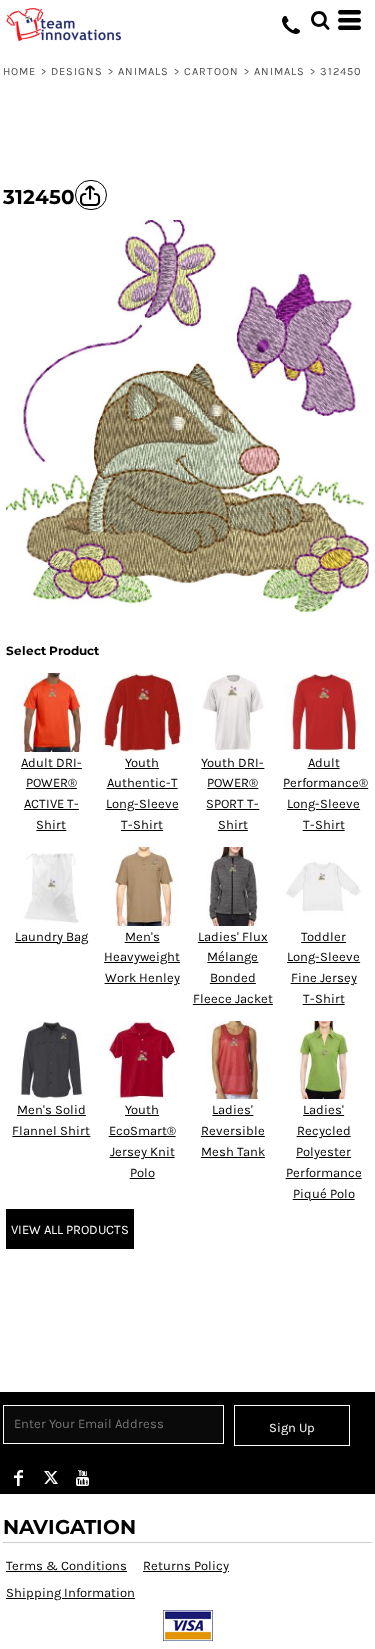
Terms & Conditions (66, 1565)
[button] (320, 20)
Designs (77, 71)
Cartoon (212, 71)
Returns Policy (186, 1565)
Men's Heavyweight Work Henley (142, 957)
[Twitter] (51, 1478)
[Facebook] (19, 1478)
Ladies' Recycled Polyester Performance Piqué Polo (324, 1151)
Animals (144, 71)
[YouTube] (83, 1478)
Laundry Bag (51, 936)
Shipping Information (70, 1592)
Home (19, 71)
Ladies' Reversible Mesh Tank (233, 1130)
